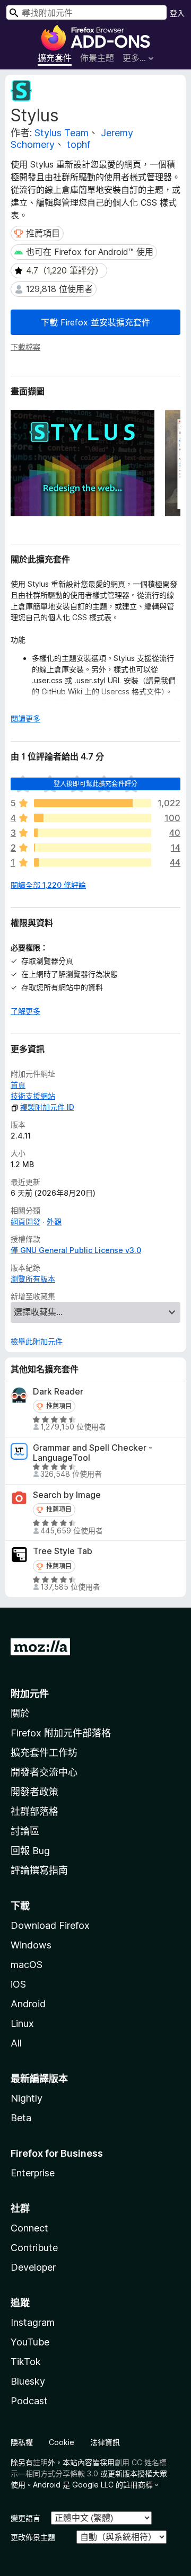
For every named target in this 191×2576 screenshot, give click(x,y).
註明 (40, 2462)
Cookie (62, 2442)
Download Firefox (50, 1925)
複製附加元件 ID (47, 1107)
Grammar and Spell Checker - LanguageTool (93, 1453)
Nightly (27, 2098)
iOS (18, 1984)
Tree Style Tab (63, 1551)
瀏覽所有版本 (33, 1279)
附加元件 (30, 1694)
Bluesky (28, 2381)
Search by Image (67, 1495)
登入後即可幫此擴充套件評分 (95, 784)
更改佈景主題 (33, 2537)
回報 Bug (30, 1851)
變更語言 (25, 2518)
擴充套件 (55, 58)
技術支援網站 (33, 1096)
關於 (20, 1713)
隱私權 (22, 2442)
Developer (33, 2267)
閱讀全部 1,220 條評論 (48, 885)
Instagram (33, 2322)
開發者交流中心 (44, 1772)
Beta (21, 2118)
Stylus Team (62, 133)
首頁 (18, 1085)
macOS (27, 1965)
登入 (177, 13)
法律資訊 (105, 2442)
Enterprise (33, 2173)
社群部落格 (34, 1811)
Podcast (29, 2401)
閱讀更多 (25, 718)
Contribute (34, 2248)
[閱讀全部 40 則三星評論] (93, 833)
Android (28, 2004)
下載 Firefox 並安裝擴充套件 (95, 322)
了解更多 (25, 1011)
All (16, 2043)
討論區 (25, 1831)
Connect (29, 2228)
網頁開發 (25, 1221)
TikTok (26, 2362)
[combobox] (86, 12)
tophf (79, 144)
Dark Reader (58, 1392)
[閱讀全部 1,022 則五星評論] (93, 803)
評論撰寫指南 (39, 1870)
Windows (31, 1945)
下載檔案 (25, 347)
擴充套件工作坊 (44, 1753)
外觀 (54, 1221)
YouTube (30, 2342)
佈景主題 (97, 58)
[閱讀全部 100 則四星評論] (93, 818)
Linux (22, 2023)
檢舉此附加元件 (37, 1341)
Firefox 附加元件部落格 (61, 1733)
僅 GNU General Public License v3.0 (76, 1250)
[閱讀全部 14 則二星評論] (93, 848)
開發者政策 (34, 1792)
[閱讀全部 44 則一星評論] (93, 862)
